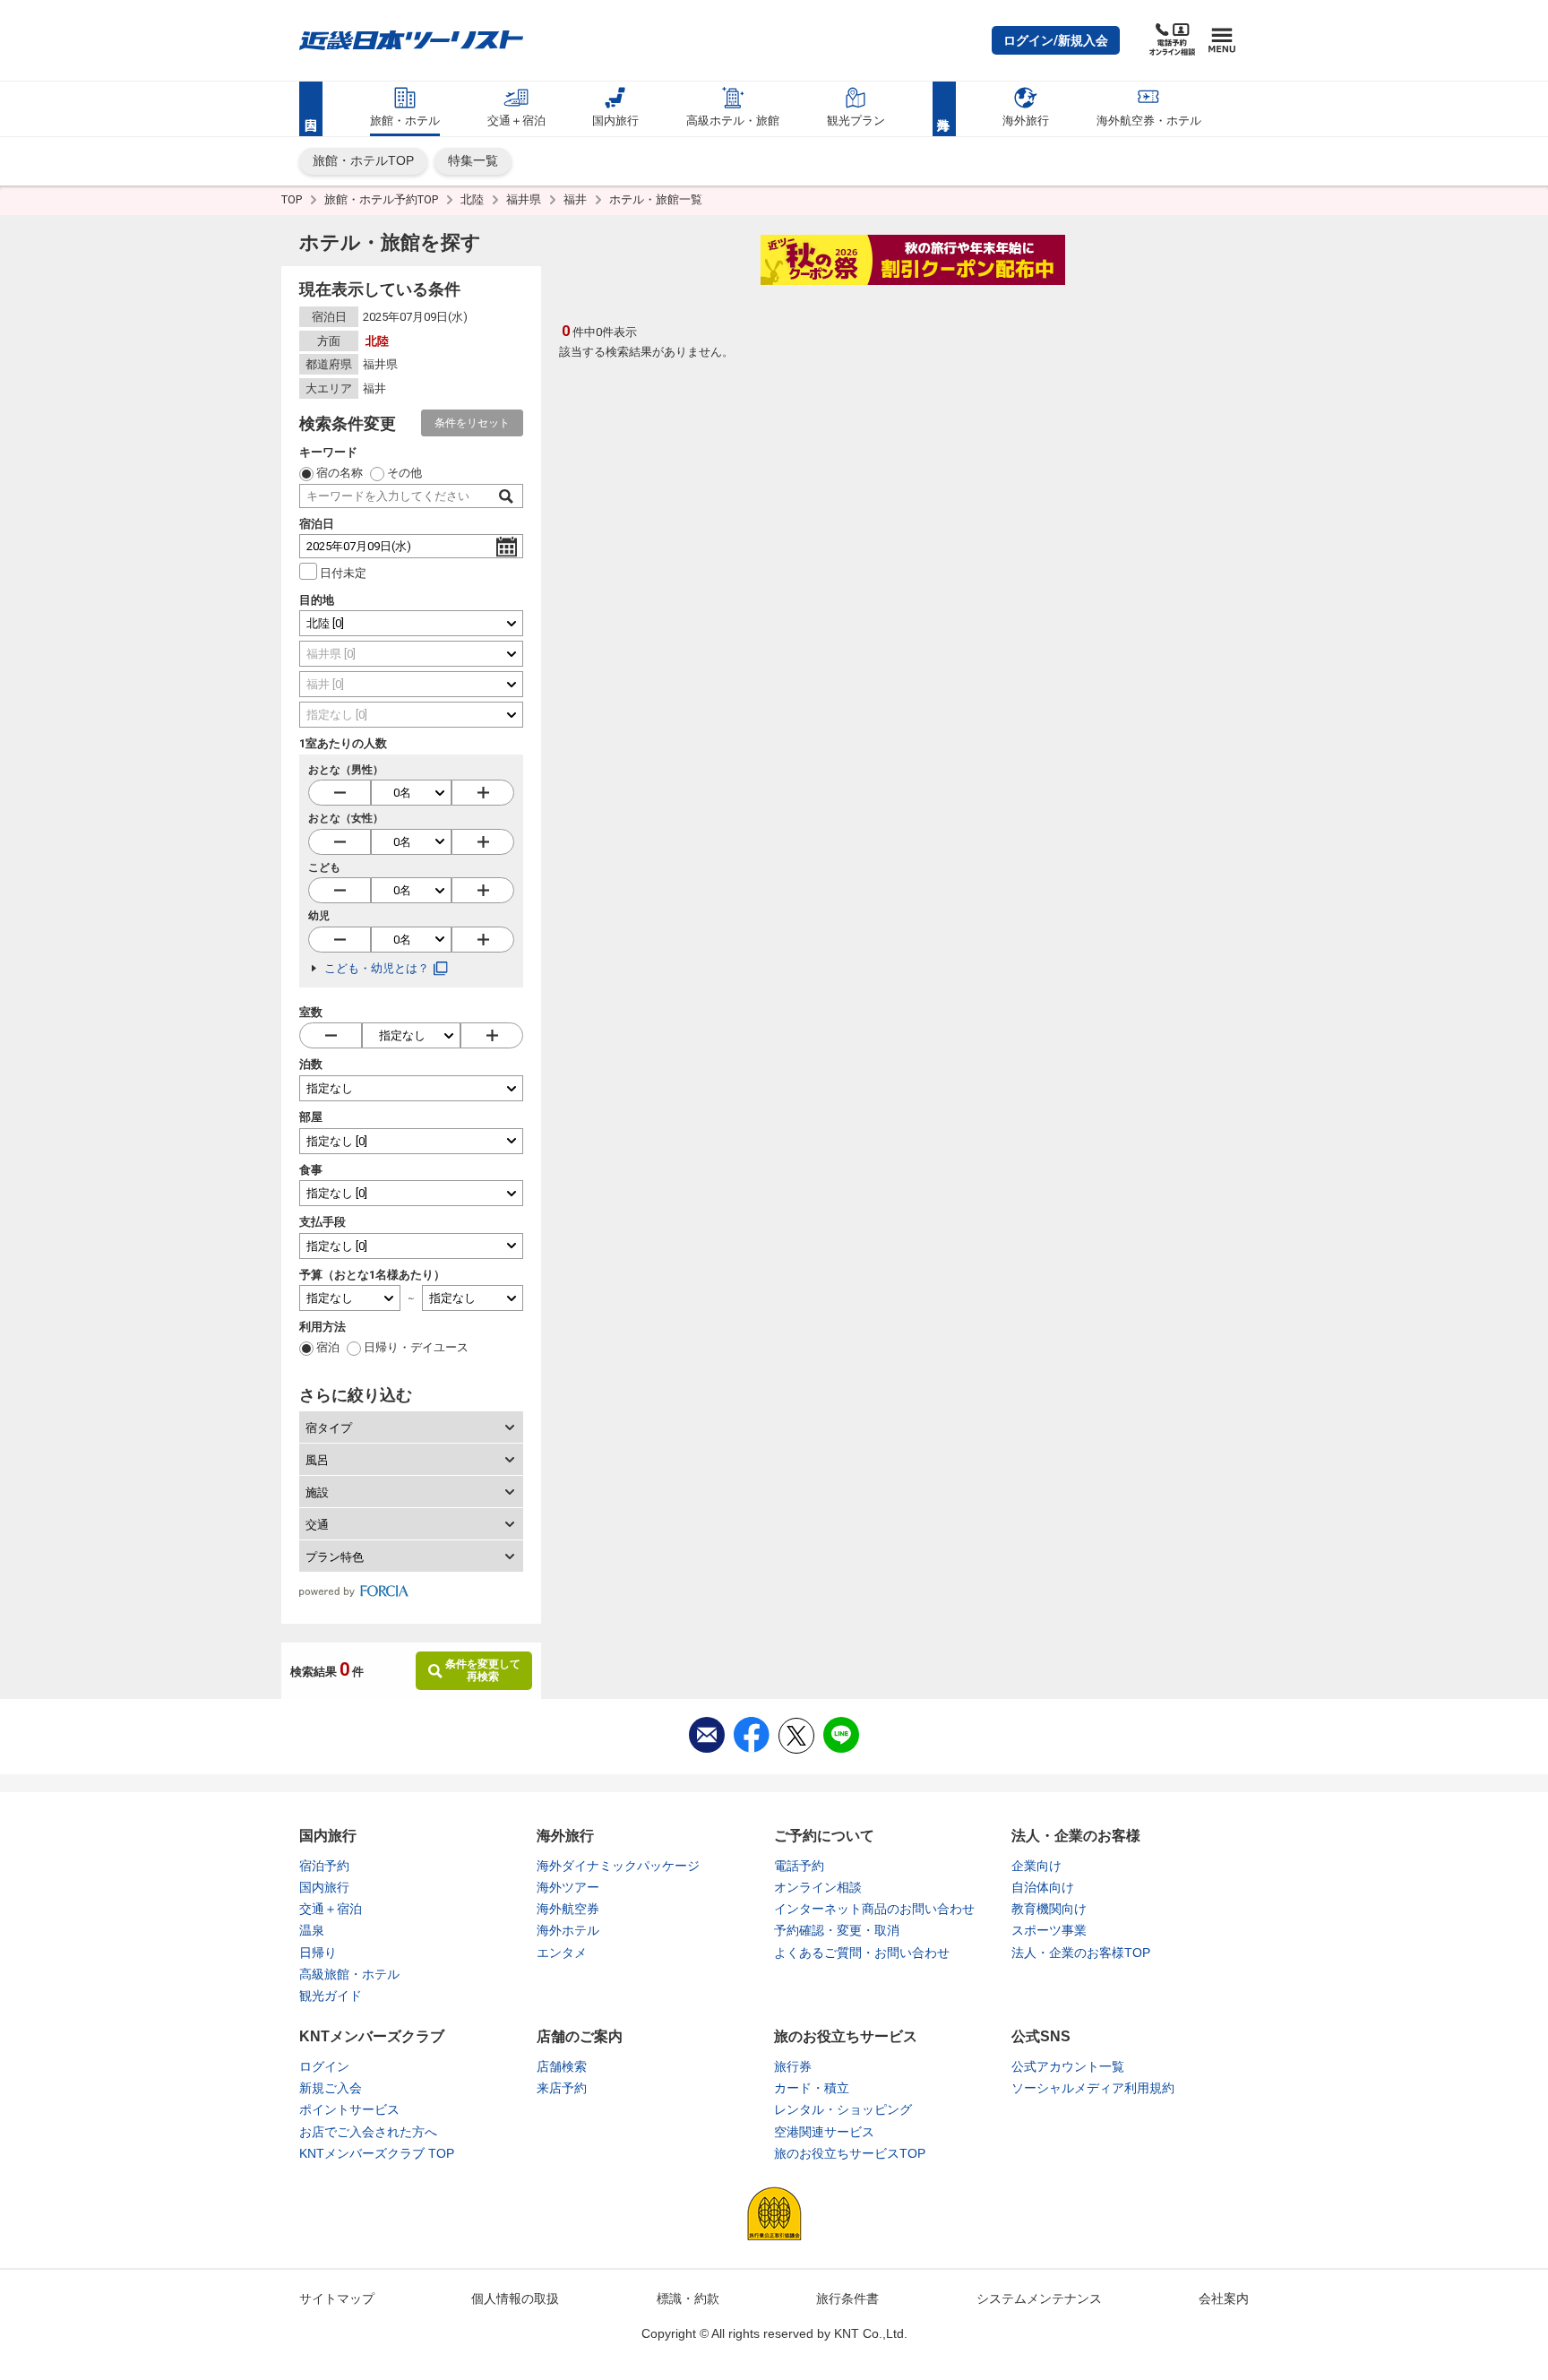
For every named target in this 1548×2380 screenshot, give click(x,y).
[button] (1056, 40)
